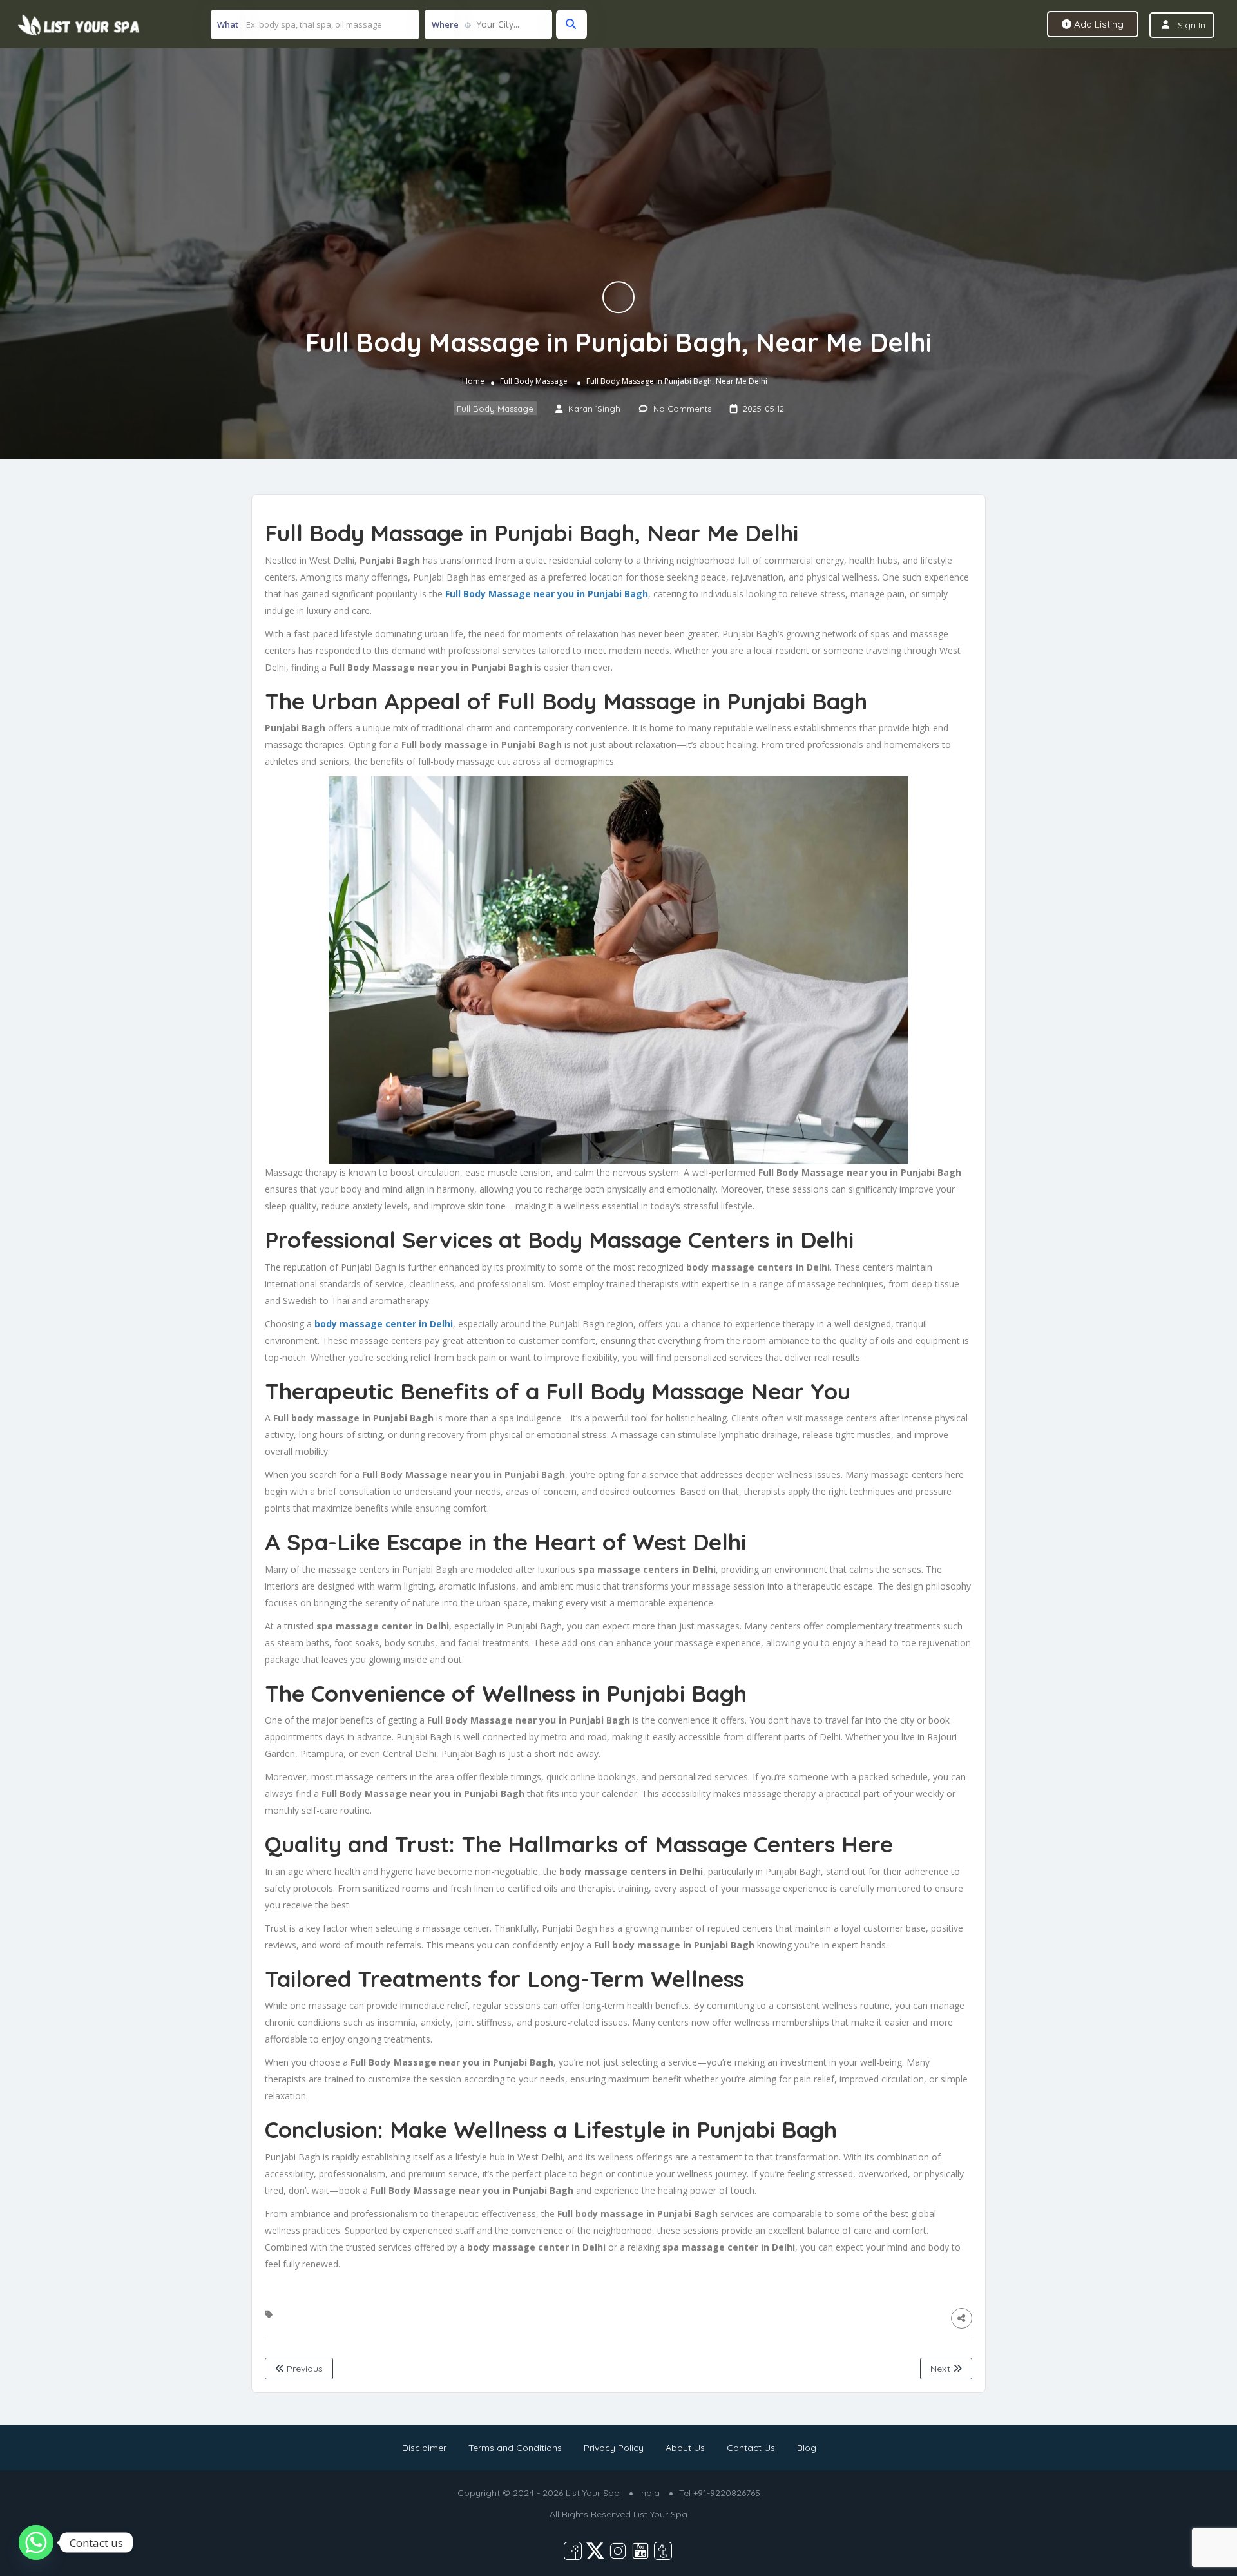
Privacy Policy (614, 2448)
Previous (303, 2369)
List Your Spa (660, 2514)
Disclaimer (424, 2448)
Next (942, 2369)
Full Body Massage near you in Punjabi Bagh (547, 594)
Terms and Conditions (515, 2448)
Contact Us (751, 2448)
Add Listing (1098, 24)
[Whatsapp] (36, 2542)
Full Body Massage (534, 381)
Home (473, 381)
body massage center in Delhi (384, 1324)
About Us (685, 2448)
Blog (807, 2448)
